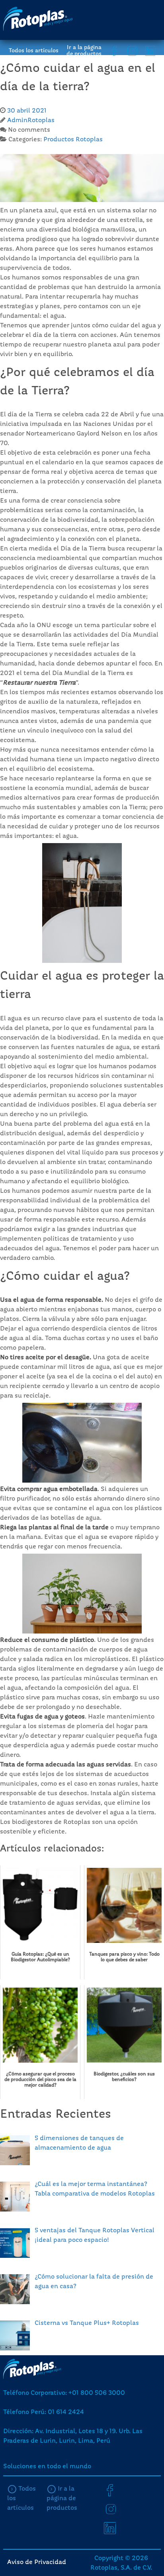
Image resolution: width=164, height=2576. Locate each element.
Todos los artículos (34, 51)
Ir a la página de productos (84, 51)
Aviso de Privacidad (37, 2562)
